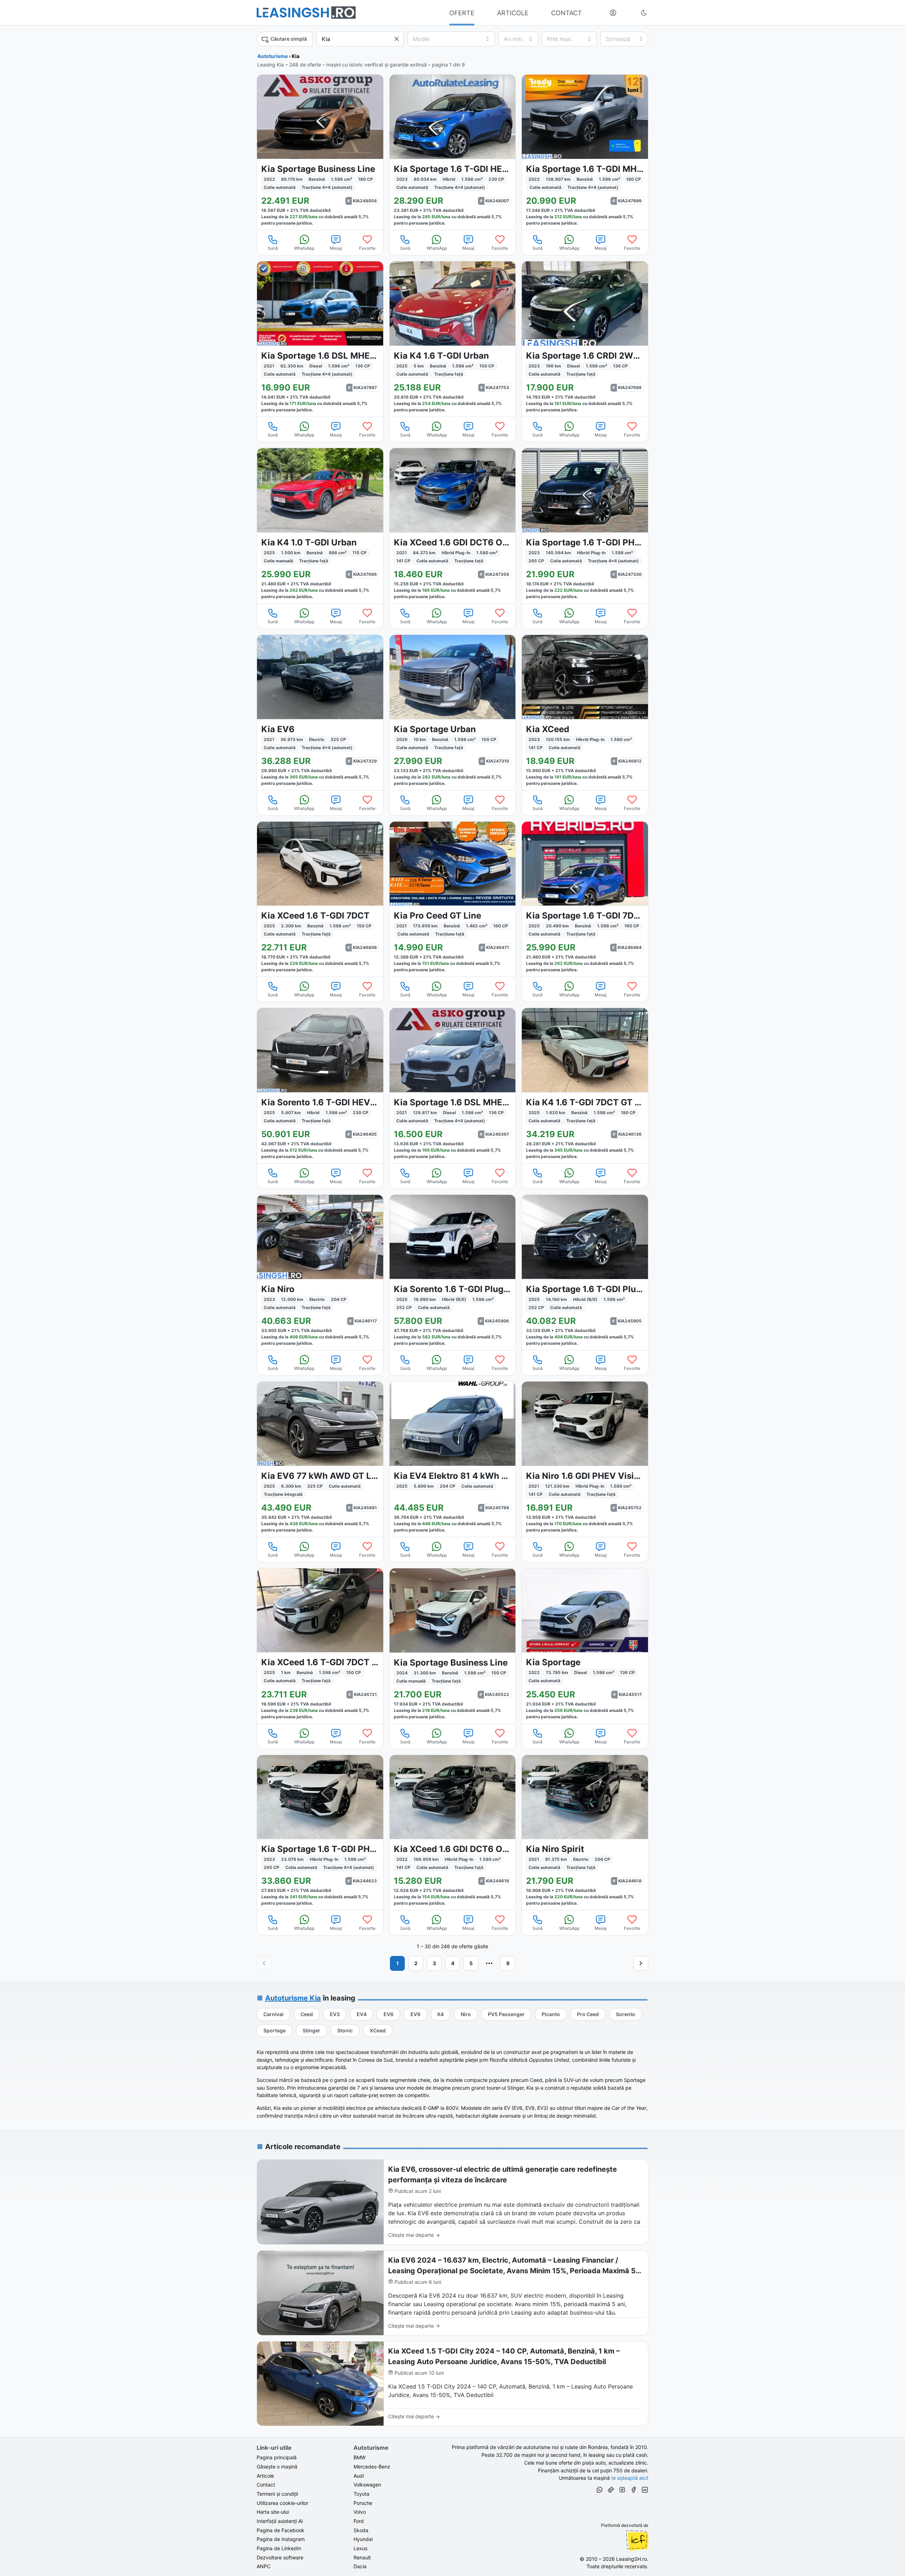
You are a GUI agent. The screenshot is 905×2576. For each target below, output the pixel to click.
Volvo (360, 2512)
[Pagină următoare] (641, 1963)
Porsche (363, 2503)
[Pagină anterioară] (264, 1963)
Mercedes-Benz (372, 2467)
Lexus (360, 2548)
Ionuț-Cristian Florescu (637, 2540)
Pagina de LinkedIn (279, 2548)
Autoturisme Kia (293, 1998)
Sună (273, 248)
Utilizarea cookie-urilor (282, 2503)
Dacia (360, 2566)
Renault (362, 2557)
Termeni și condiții (277, 2494)
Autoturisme (273, 56)
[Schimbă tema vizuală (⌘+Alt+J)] (644, 13)
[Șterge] (397, 39)
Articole (265, 2476)
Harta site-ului (273, 2512)
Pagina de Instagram (281, 2539)
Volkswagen (367, 2485)
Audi (359, 2476)
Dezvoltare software (280, 2557)
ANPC (264, 2566)
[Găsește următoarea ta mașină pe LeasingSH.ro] (306, 13)
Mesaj (336, 248)
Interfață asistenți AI (280, 2521)
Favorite (367, 248)
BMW (360, 2457)
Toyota (361, 2494)
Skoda (361, 2530)
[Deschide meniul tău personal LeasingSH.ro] (613, 13)
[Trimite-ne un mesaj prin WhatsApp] (600, 2491)
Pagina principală (277, 2457)
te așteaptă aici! (630, 2478)
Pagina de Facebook (281, 2530)
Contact (266, 2485)
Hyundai (363, 2539)
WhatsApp (304, 248)
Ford (359, 2521)
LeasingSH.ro (632, 2559)
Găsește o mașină (277, 2467)
